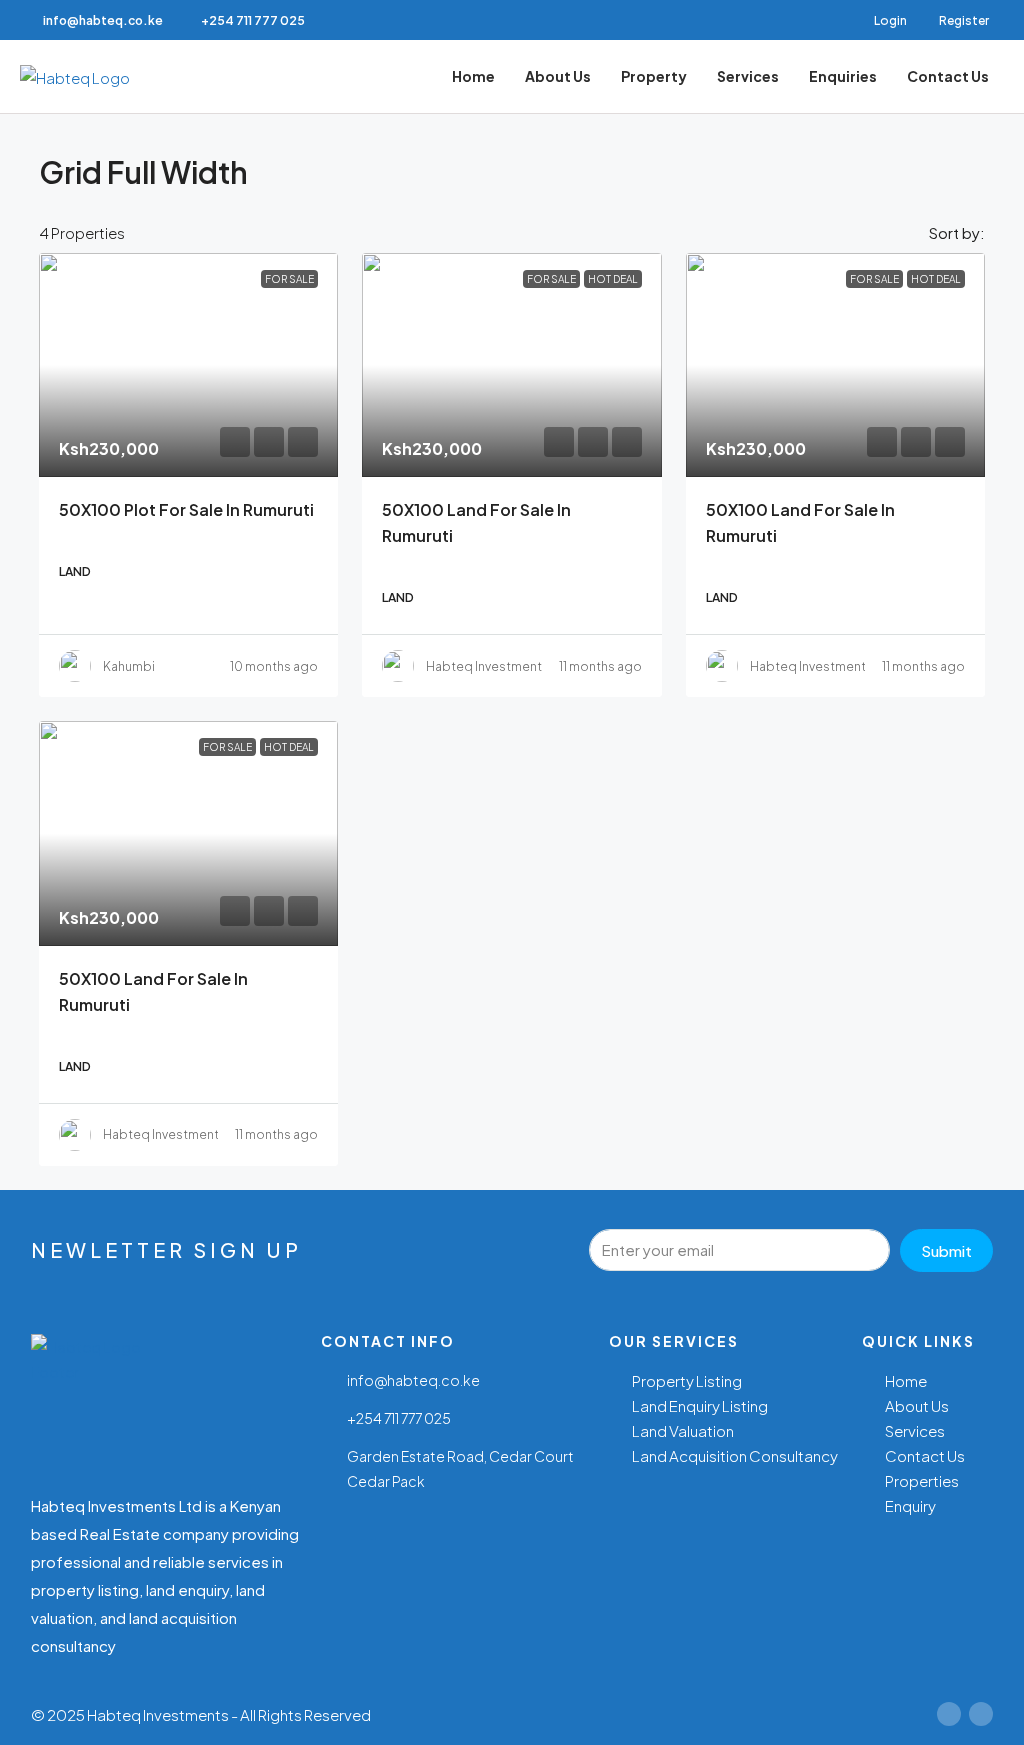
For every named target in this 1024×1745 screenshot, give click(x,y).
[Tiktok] (981, 1714)
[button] (951, 166)
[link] (188, 365)
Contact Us (948, 76)
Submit (946, 1250)
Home (473, 76)
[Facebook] (949, 1714)
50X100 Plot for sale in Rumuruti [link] (186, 509)
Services (748, 76)
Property (654, 76)
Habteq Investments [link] (487, 666)
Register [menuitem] (964, 20)
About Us (558, 76)
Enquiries (843, 76)
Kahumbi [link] (129, 666)
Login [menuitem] (891, 20)
